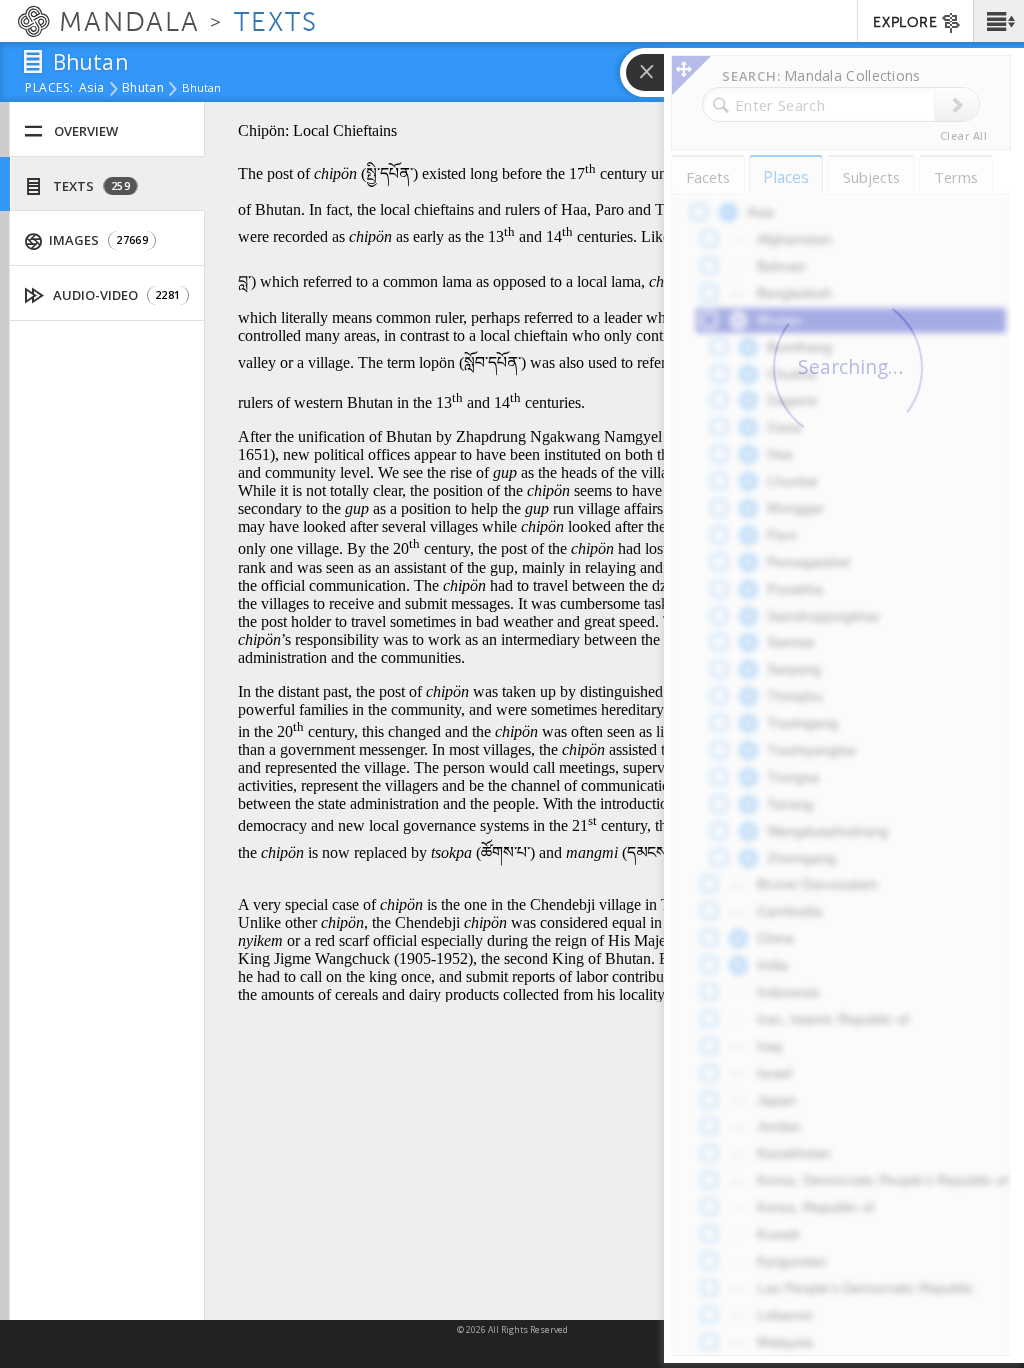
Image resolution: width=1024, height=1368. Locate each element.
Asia (91, 89)
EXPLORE (905, 22)
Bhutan (143, 89)
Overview (86, 131)
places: (49, 89)
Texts (90, 186)
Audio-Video (115, 295)
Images (97, 240)
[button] (998, 21)
